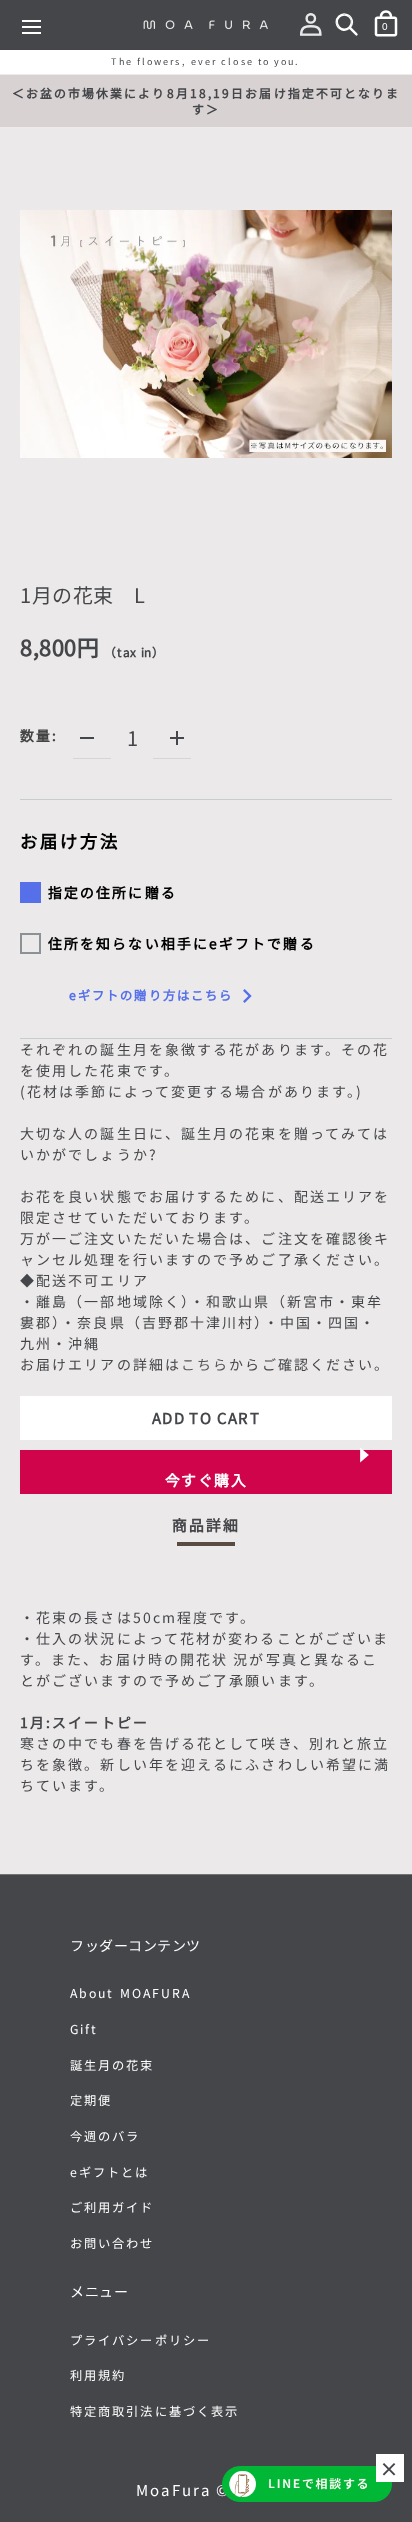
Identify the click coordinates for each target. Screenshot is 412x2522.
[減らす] (87, 738)
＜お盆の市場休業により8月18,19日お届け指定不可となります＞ (206, 100)
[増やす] (177, 738)
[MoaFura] (206, 24)
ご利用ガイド (112, 2207)
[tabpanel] (206, 1705)
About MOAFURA (130, 1993)
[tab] (206, 1530)
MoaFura (173, 2489)
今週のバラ (105, 2136)
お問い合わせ (112, 2243)
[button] (315, 28)
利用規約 (98, 2375)
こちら (205, 1364)
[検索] (351, 28)
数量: (39, 735)
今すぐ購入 (206, 1479)
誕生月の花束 (112, 2065)
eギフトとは (110, 2172)
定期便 (91, 2100)
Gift (84, 2029)
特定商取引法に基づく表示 (154, 2411)
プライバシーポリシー (140, 2340)
